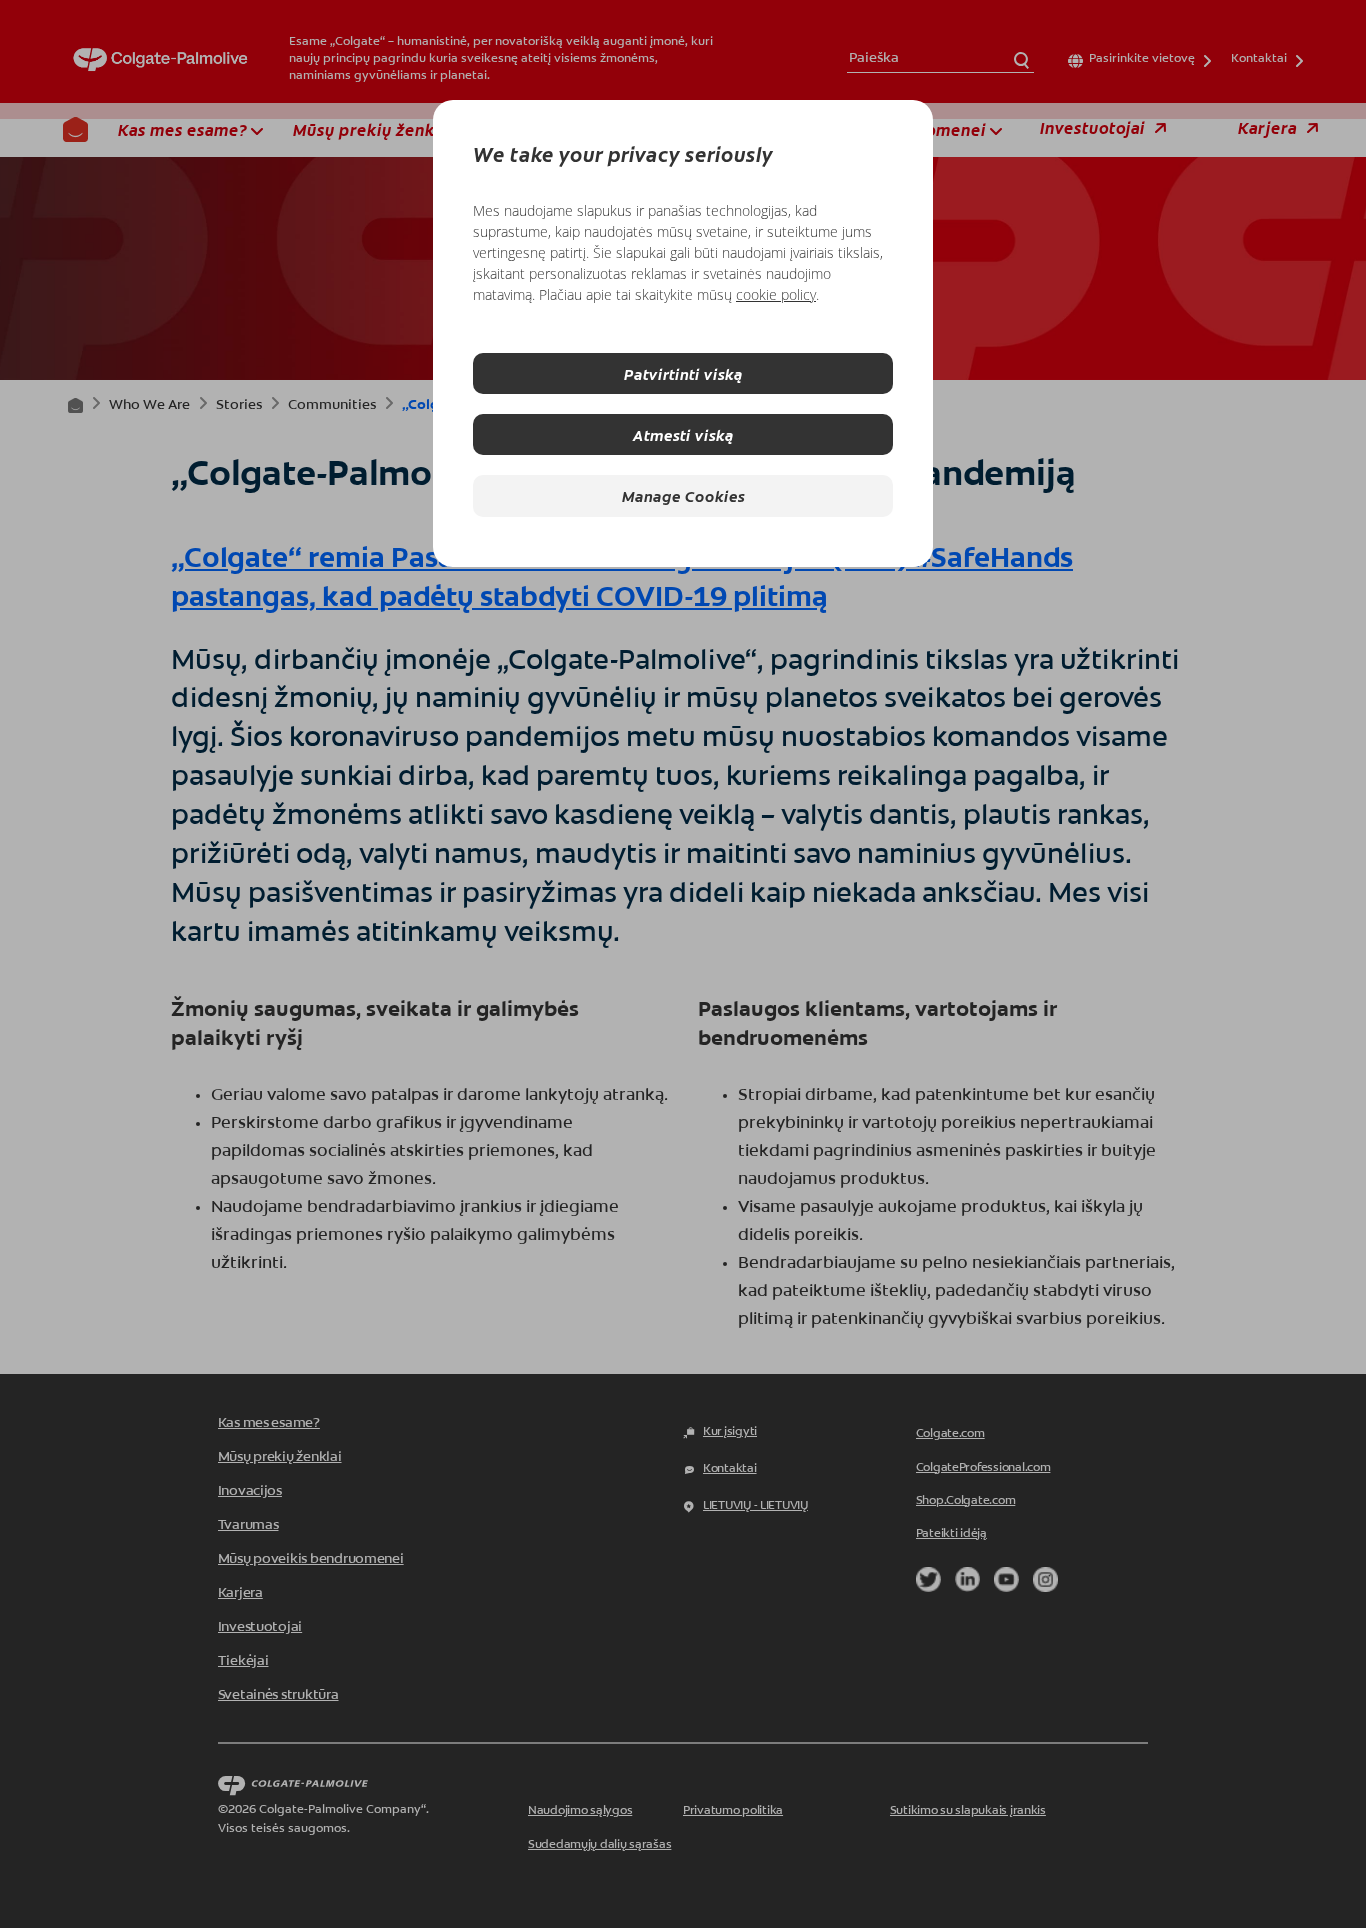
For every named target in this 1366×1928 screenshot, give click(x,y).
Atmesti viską (683, 434)
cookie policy (776, 294)
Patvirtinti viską (683, 373)
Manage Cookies (683, 495)
